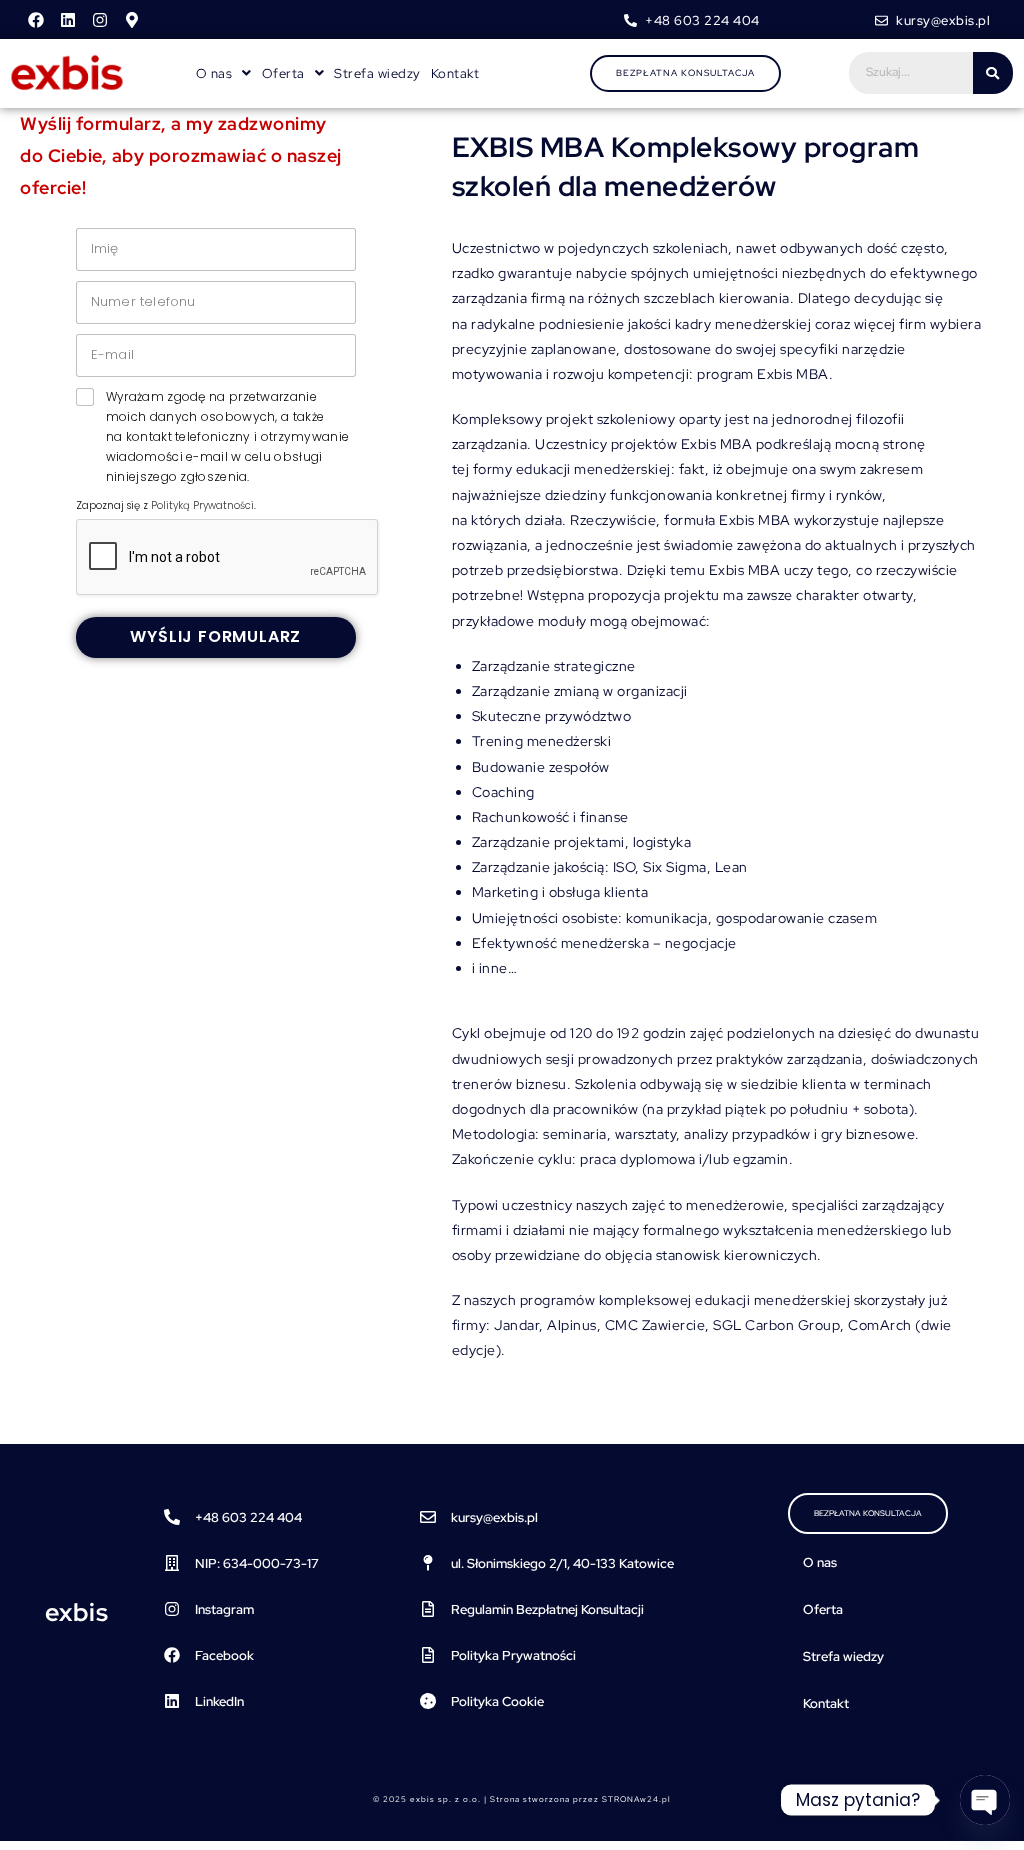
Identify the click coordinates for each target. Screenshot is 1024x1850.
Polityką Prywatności (202, 505)
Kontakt (455, 73)
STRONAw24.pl (636, 1799)
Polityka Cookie (497, 1701)
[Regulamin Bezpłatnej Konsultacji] (428, 1609)
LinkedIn (219, 1701)
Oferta (823, 1609)
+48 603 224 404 (248, 1517)
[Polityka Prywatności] (428, 1655)
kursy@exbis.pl (494, 1517)
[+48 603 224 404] (172, 1517)
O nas (820, 1562)
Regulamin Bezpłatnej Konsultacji (547, 1609)
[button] (224, 73)
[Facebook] (36, 20)
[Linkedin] (68, 20)
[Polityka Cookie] (428, 1701)
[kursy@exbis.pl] (428, 1517)
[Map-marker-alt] (132, 20)
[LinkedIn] (172, 1701)
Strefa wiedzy (377, 73)
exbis (77, 1612)
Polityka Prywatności (513, 1655)
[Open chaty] (985, 1800)
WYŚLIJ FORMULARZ (215, 636)
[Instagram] (100, 20)
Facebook (224, 1655)
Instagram (224, 1609)
